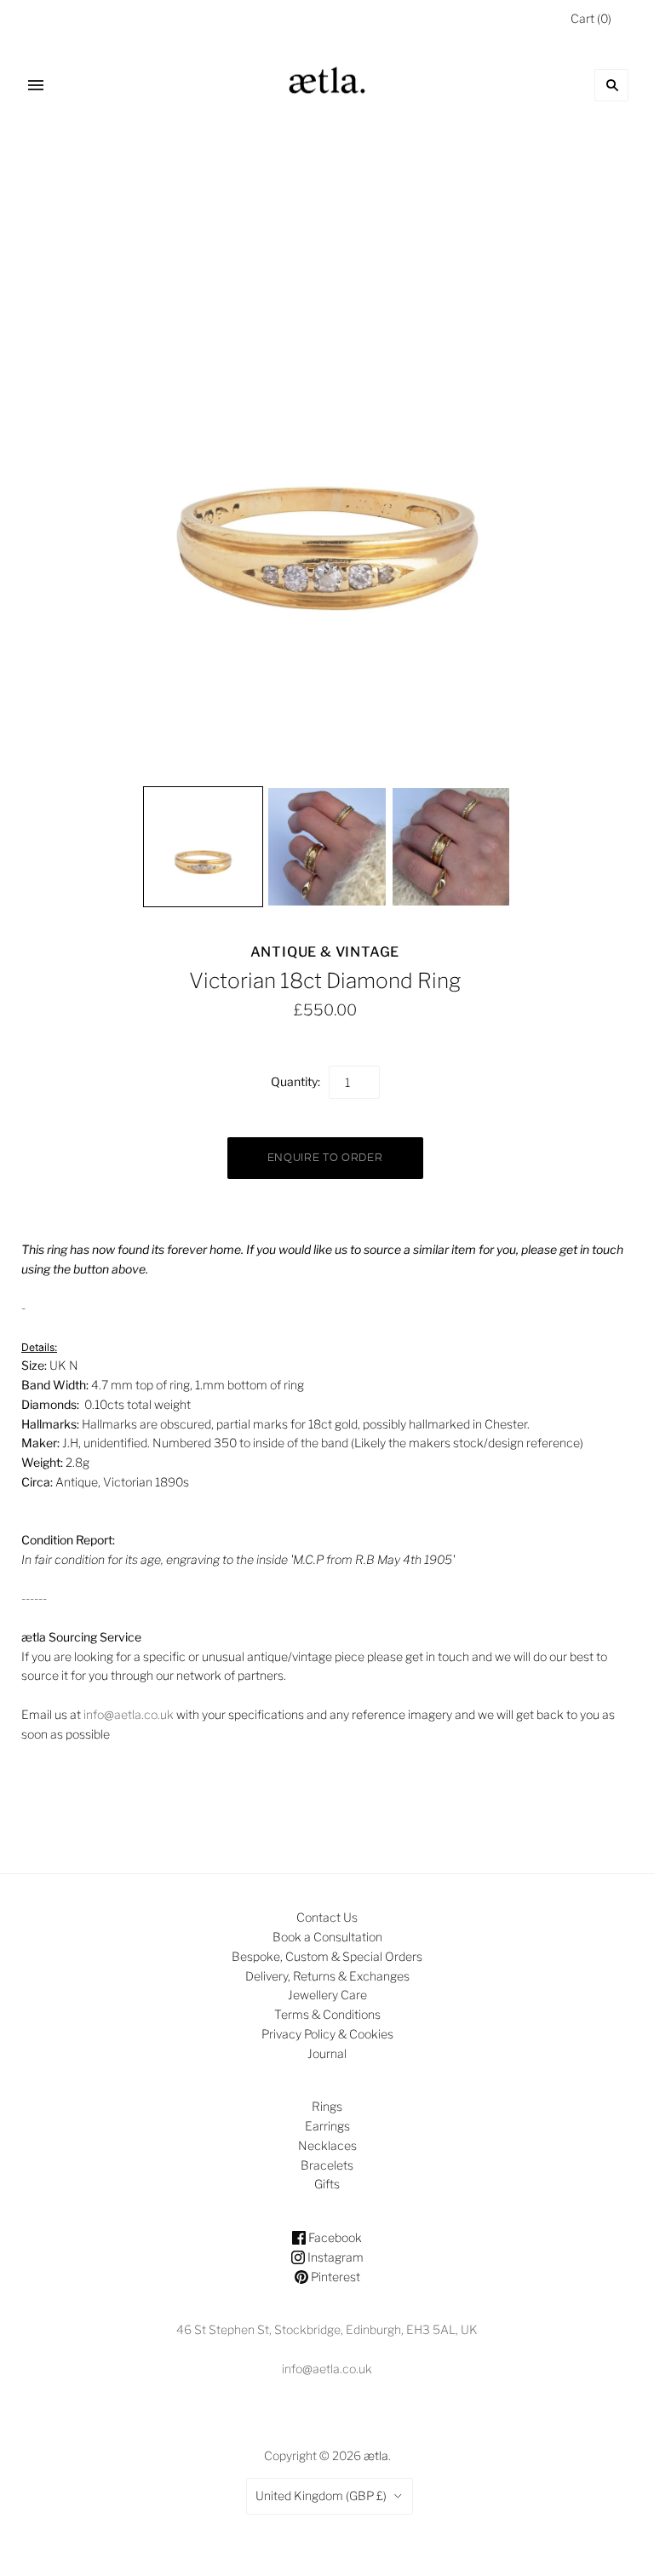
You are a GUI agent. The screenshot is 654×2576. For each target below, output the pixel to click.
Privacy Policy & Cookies (327, 2034)
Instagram (334, 2257)
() (591, 18)
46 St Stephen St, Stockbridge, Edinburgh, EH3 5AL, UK (327, 2329)
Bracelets (327, 2165)
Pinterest (334, 2277)
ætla (376, 2455)
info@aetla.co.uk (129, 1714)
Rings (327, 2106)
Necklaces (327, 2145)
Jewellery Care (327, 1995)
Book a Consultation (327, 1937)
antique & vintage (325, 952)
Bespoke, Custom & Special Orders (327, 1956)
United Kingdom (321, 2495)
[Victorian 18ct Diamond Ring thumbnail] (204, 847)
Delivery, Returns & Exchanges (327, 1976)
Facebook (334, 2237)
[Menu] (36, 85)
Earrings (327, 2126)
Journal (327, 2053)
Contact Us (327, 1917)
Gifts (327, 2184)
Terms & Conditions (327, 2014)
